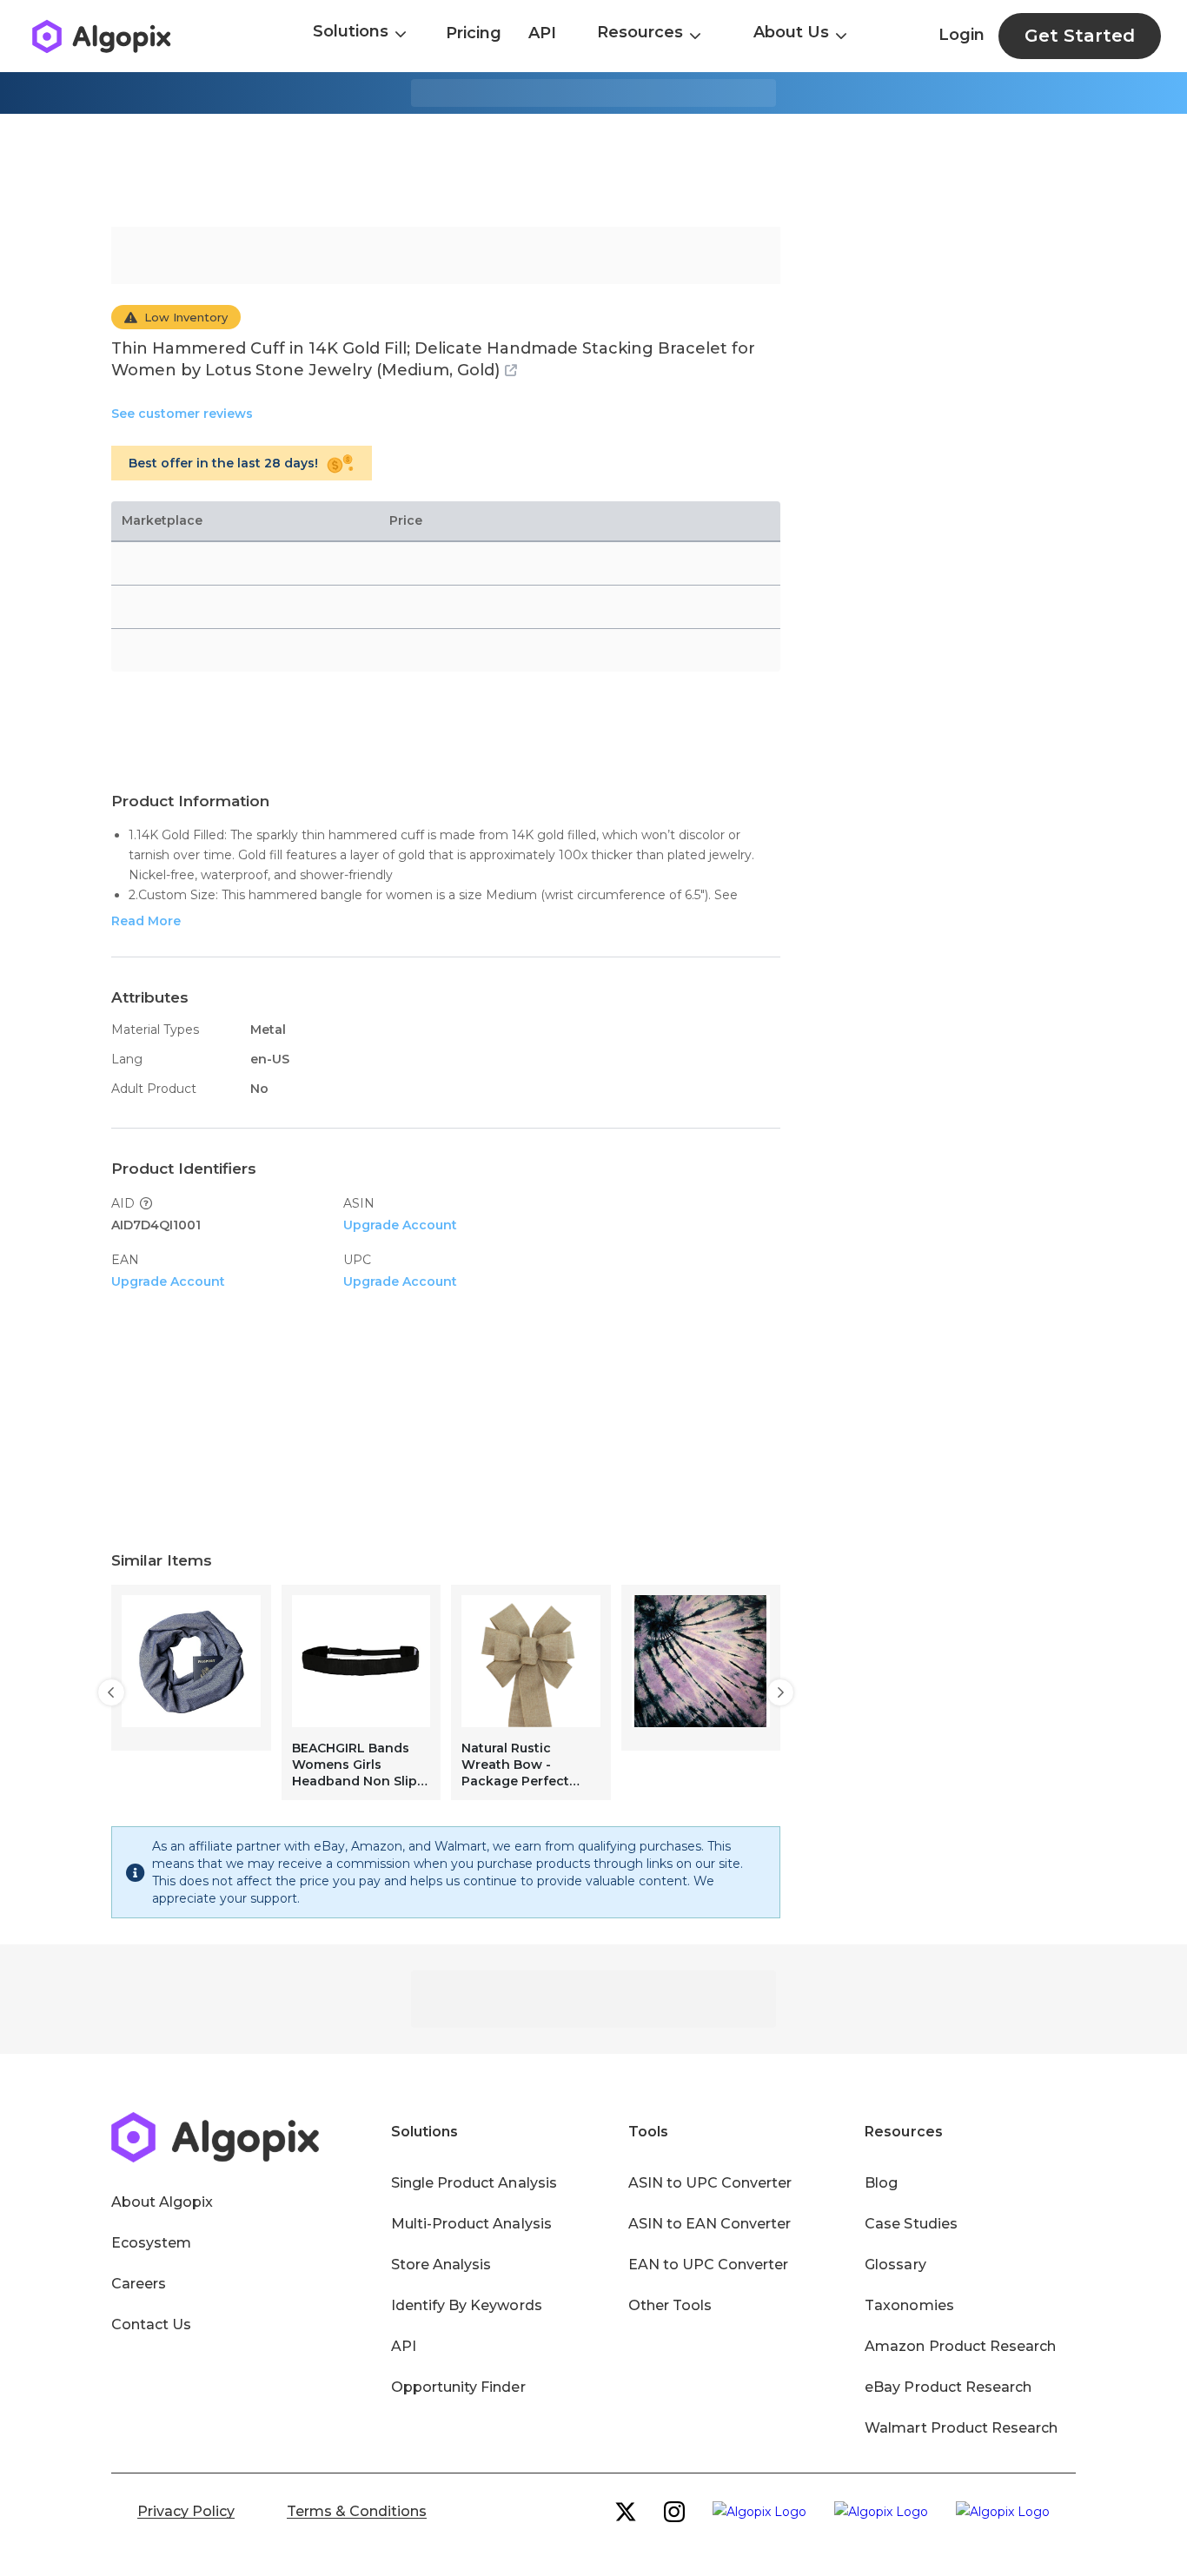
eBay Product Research (948, 2387)
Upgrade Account (400, 1225)
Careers (139, 2284)
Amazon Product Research (960, 2346)
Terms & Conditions (357, 2511)
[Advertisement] (593, 170)
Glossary (895, 2265)
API (542, 33)
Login (962, 35)
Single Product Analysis (474, 2183)
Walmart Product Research (961, 2428)
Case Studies (911, 2224)
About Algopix (162, 2202)
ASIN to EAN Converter (710, 2224)
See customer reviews (182, 414)
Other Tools (670, 2305)
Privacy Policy (186, 2511)
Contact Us (151, 2324)
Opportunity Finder (458, 2387)
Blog (881, 2183)
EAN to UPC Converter (709, 2265)
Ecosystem (151, 2243)
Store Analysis (441, 2265)
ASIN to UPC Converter (710, 2183)
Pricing (474, 33)
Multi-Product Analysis (471, 2224)
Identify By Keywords (467, 2305)
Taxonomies (909, 2305)
